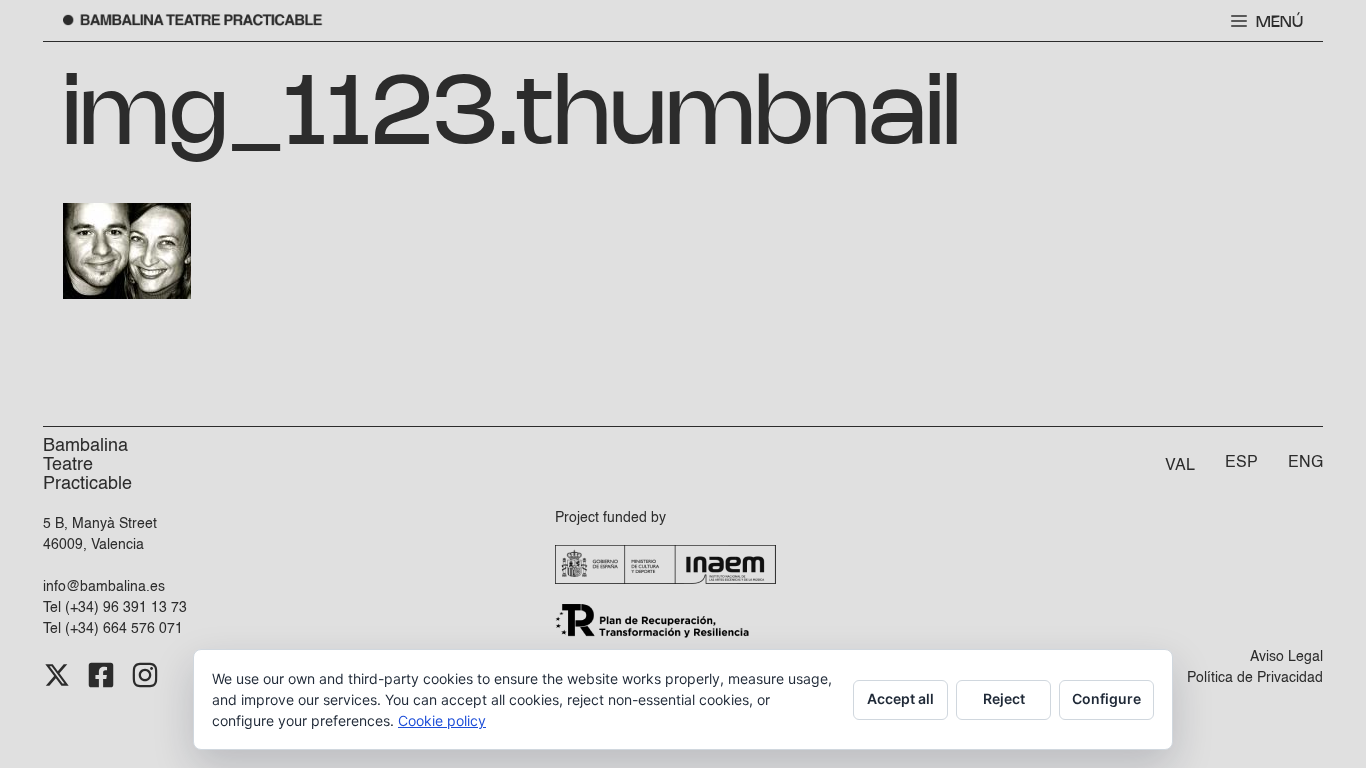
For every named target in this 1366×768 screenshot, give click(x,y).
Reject (1004, 698)
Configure (1106, 698)
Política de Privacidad (1255, 678)
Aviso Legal (1286, 657)
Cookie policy (442, 720)
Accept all (900, 698)
